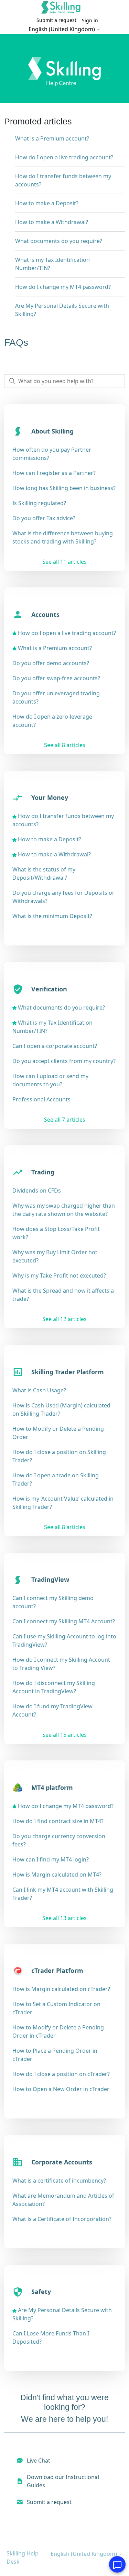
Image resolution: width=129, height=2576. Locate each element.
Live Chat (39, 2461)
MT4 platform (52, 1787)
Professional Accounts (41, 1099)
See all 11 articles (64, 562)
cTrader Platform (57, 1970)
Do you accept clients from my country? (64, 1061)
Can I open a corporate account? (55, 1046)
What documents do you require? (59, 241)
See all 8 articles (65, 745)
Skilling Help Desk (23, 2557)
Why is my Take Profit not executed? (59, 1275)
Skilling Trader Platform (68, 1372)
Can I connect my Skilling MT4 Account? (64, 1621)
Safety (41, 2292)
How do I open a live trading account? (64, 157)
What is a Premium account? (52, 138)
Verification (49, 989)
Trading (43, 1172)
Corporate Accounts (62, 2162)
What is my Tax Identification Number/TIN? (52, 264)
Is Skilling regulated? (39, 503)
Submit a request (56, 20)
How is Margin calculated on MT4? (57, 1875)
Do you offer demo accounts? (51, 663)
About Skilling (52, 431)
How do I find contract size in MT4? (58, 1821)
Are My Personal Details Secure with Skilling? (62, 310)
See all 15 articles (64, 1735)
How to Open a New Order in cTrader (61, 2089)
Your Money (50, 797)
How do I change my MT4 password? (63, 287)
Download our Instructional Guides (63, 2481)
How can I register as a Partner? (54, 473)
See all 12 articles (64, 1319)
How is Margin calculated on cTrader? (61, 1989)
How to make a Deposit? (47, 203)
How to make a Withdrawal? (52, 222)
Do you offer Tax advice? (44, 518)
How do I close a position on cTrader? (61, 2074)
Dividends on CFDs (37, 1191)
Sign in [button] (90, 20)
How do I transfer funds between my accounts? (63, 180)
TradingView (50, 1579)
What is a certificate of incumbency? (59, 2181)
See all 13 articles (64, 1918)
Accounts (45, 614)
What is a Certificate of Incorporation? (62, 2219)
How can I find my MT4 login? (51, 1859)
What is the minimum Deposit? (52, 916)
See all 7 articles (65, 1120)
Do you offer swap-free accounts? (56, 678)
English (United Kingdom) (62, 29)
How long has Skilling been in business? (64, 488)
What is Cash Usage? (39, 1390)
